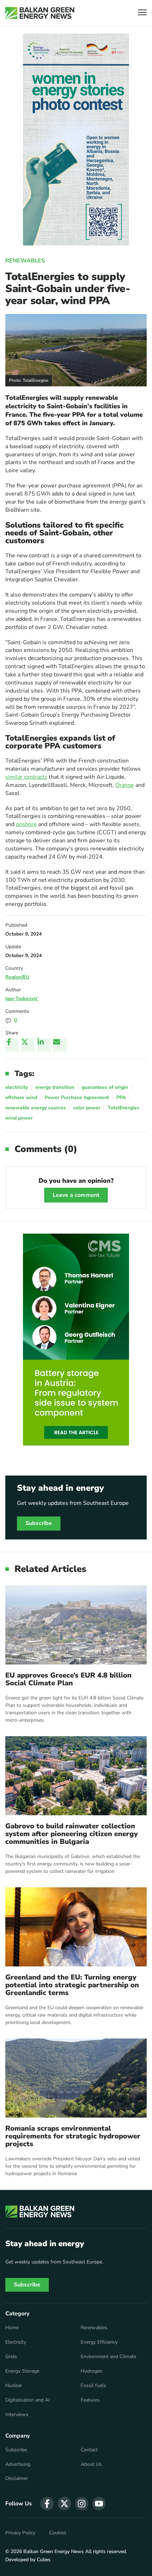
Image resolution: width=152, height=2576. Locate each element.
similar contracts (26, 777)
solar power (87, 1108)
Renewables (25, 261)
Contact (89, 2450)
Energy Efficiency (99, 2342)
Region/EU (17, 977)
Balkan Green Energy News (54, 2551)
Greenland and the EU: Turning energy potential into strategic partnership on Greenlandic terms (72, 1985)
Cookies (58, 2533)
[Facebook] (12, 1045)
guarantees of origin (105, 1087)
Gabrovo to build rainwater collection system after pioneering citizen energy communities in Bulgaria (72, 1834)
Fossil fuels (93, 2386)
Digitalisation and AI (28, 2400)
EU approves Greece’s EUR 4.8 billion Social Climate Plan (68, 1679)
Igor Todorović (22, 999)
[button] (142, 13)
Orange (125, 785)
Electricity (16, 2342)
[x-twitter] (64, 2504)
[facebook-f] (47, 2504)
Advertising (18, 2464)
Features (90, 2400)
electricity (17, 1087)
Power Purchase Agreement (77, 1097)
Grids (11, 2357)
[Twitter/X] (28, 1045)
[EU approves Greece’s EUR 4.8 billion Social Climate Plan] (76, 1625)
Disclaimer (17, 2479)
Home (12, 2328)
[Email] (60, 1045)
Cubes (44, 2560)
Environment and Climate (108, 2357)
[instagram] (82, 2504)
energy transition (55, 1087)
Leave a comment (76, 1195)
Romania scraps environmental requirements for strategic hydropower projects (73, 2136)
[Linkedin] (44, 1045)
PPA (121, 1097)
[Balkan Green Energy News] (40, 13)
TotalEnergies (124, 1108)
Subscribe (39, 1523)
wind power (19, 1118)
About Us (91, 2464)
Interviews (17, 2415)
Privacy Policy (20, 2533)
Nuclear (14, 2386)
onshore (26, 824)
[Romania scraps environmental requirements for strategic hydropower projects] (76, 2078)
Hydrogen (92, 2371)
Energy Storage (22, 2371)
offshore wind (21, 1097)
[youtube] (99, 2504)
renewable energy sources (36, 1108)
